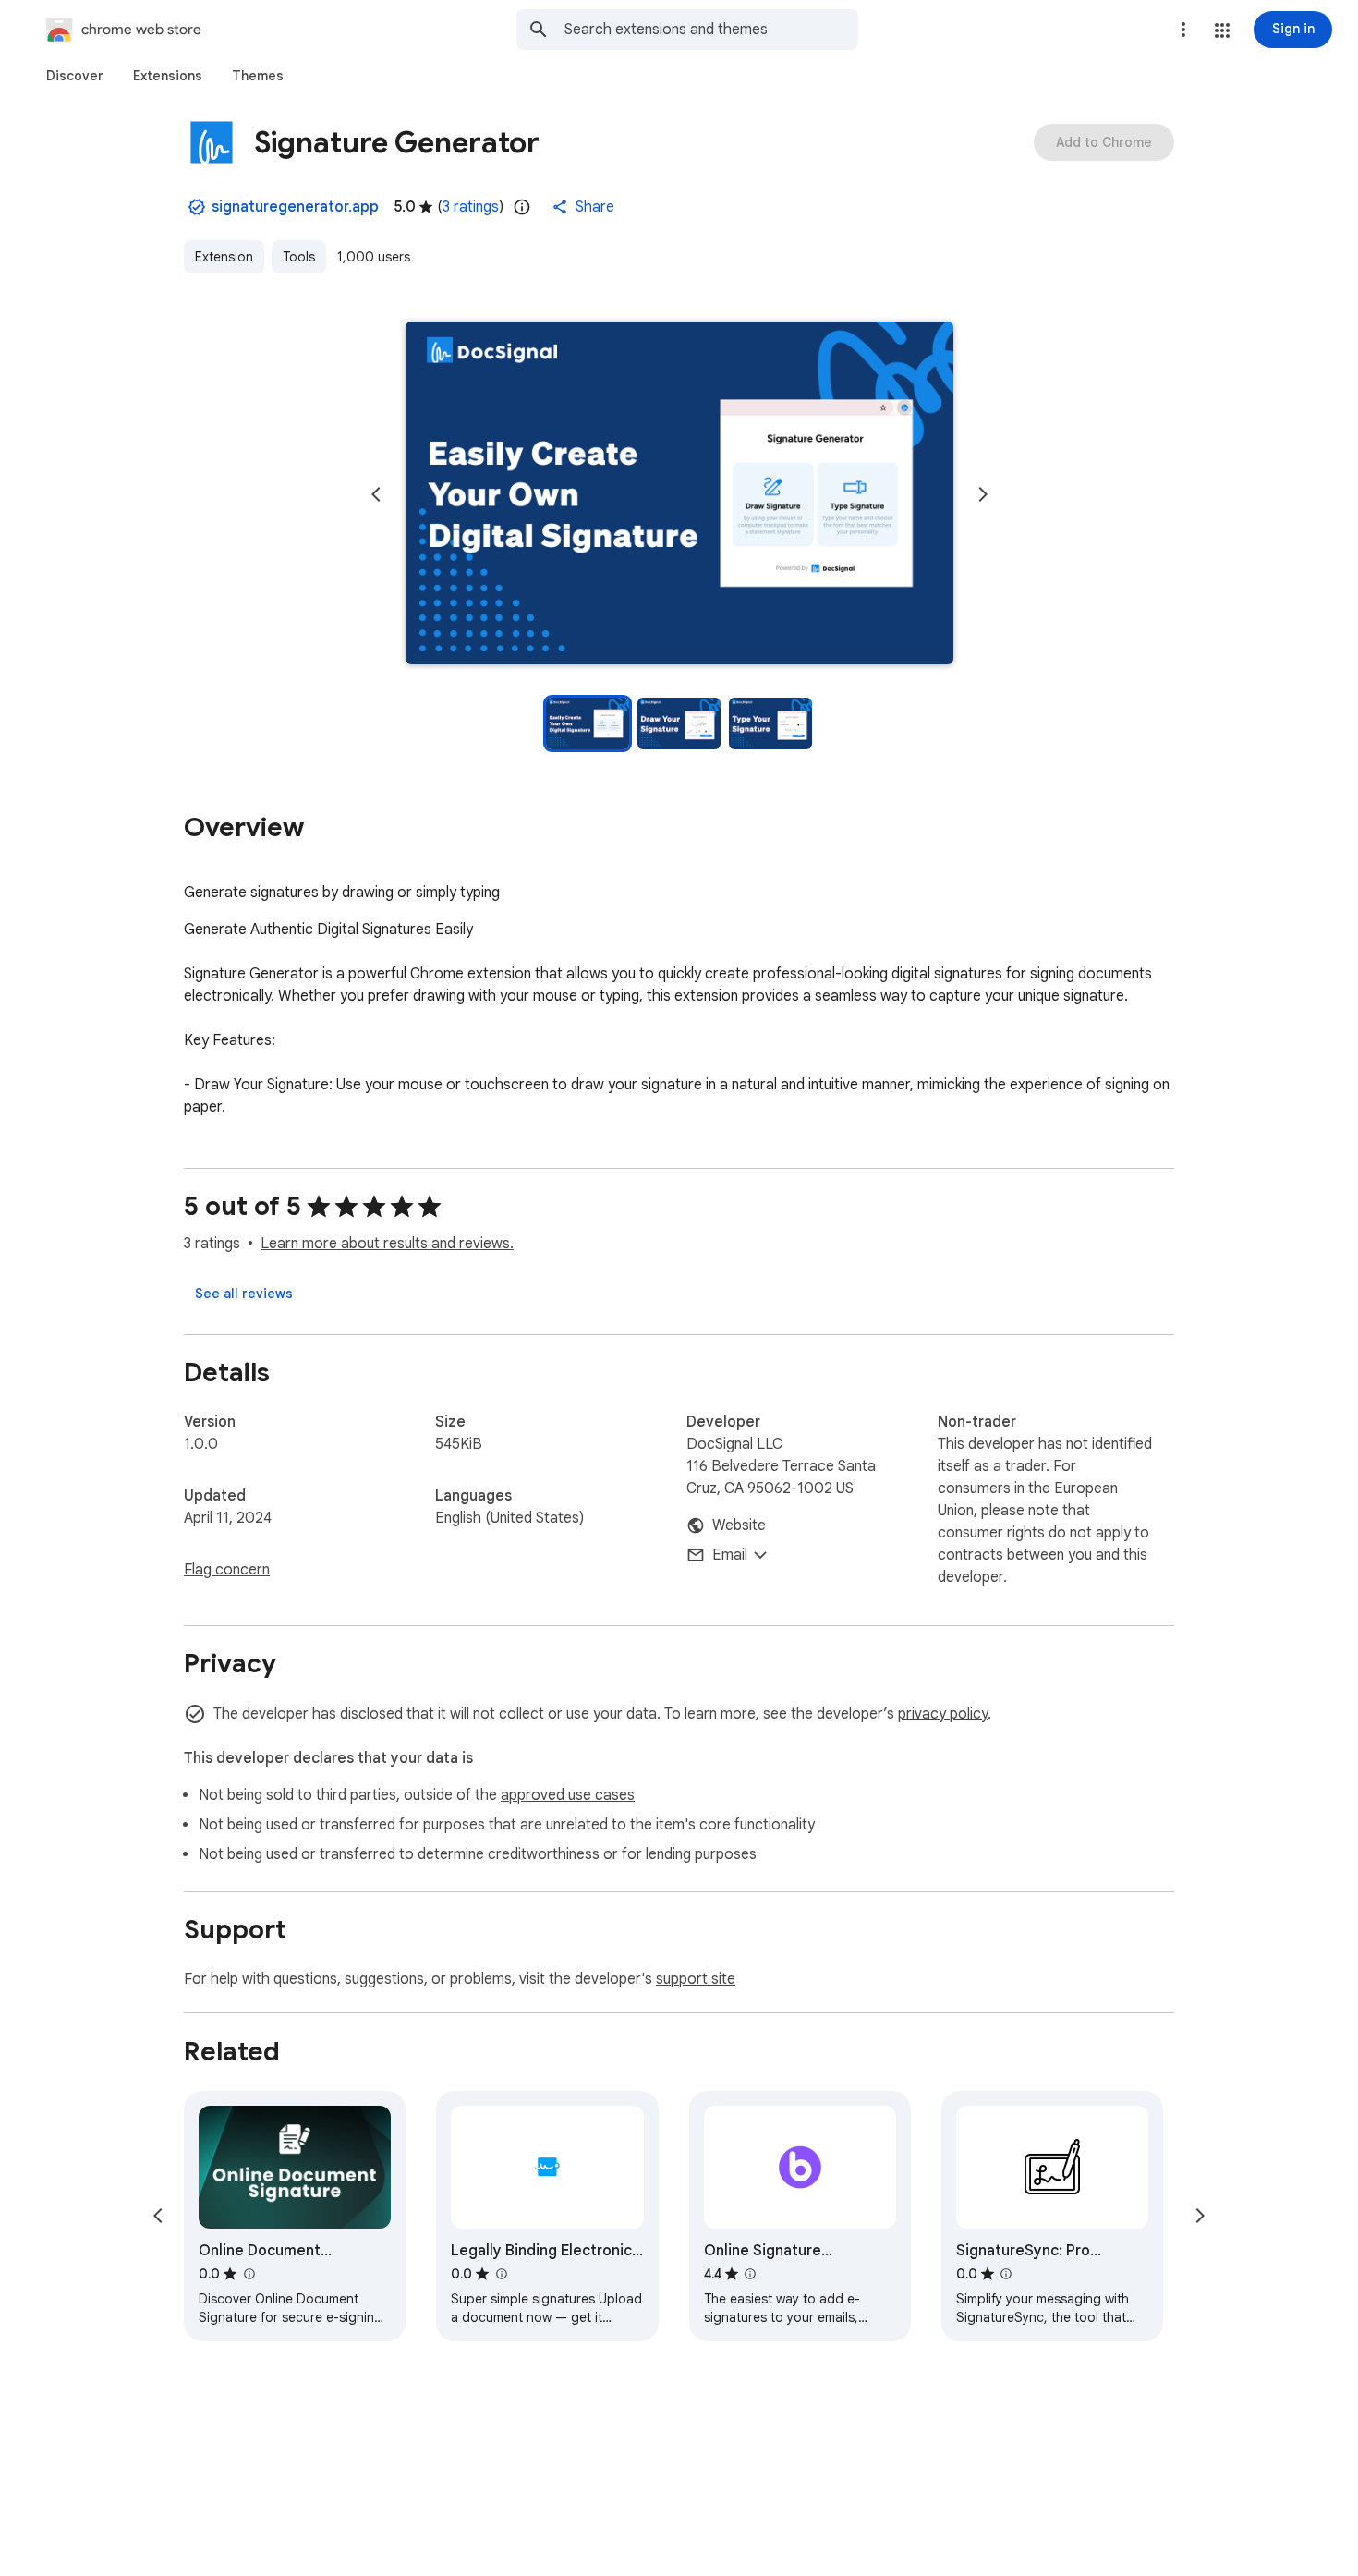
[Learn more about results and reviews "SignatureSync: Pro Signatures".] (1006, 2274)
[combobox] (711, 30)
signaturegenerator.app (295, 207)
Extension (224, 257)
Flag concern (227, 1570)
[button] (1222, 30)
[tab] (75, 76)
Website (739, 1525)
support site (696, 1979)
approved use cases (568, 1795)
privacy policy (943, 1714)
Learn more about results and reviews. (387, 1244)
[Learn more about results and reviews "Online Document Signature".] (249, 2274)
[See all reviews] (244, 1294)
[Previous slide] (376, 494)
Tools (299, 257)
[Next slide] (983, 494)
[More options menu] (1183, 30)
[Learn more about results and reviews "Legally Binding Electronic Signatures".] (501, 2274)
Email (730, 1555)
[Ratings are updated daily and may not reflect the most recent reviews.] (522, 207)
